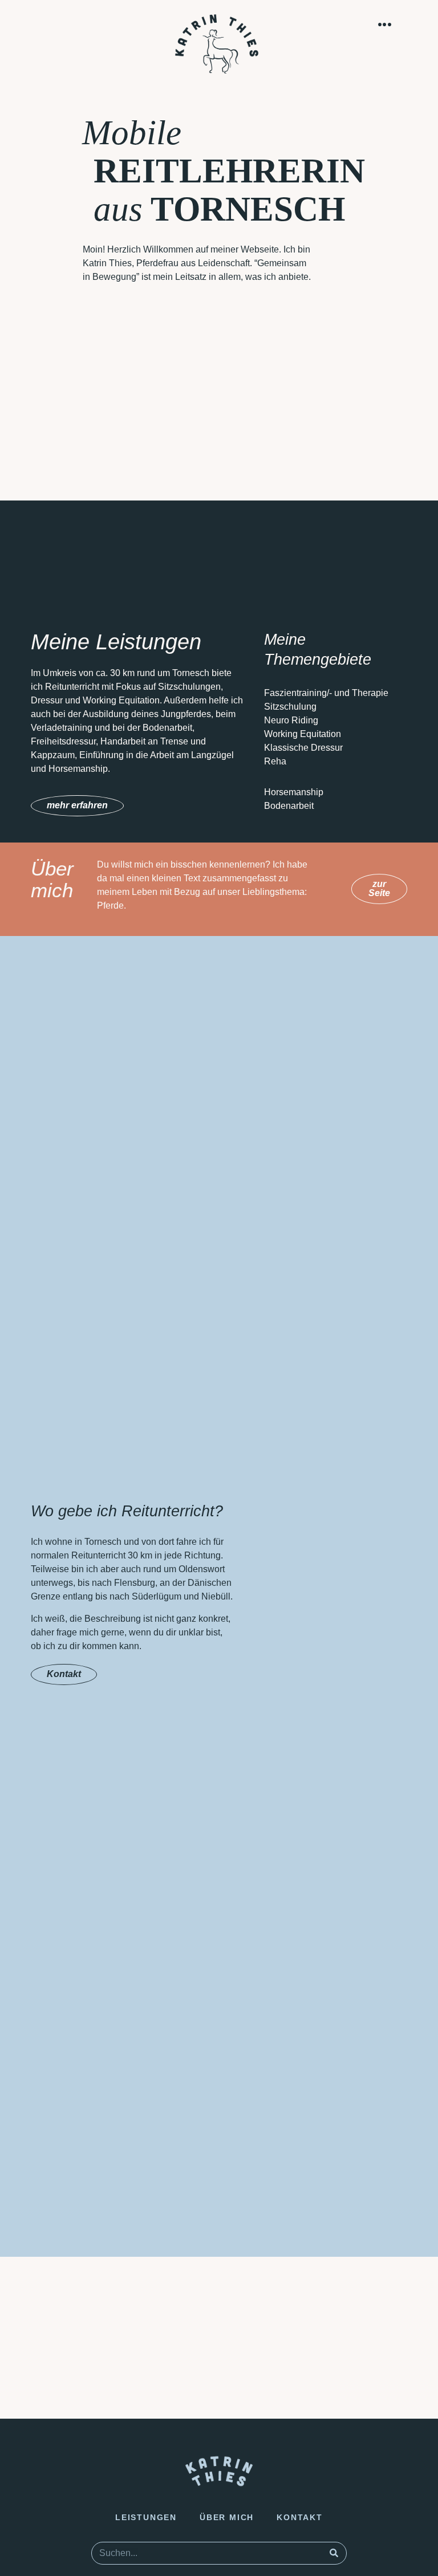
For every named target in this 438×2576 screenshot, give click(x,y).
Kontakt (300, 2517)
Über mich (227, 2517)
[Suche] (334, 2553)
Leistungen (146, 2517)
